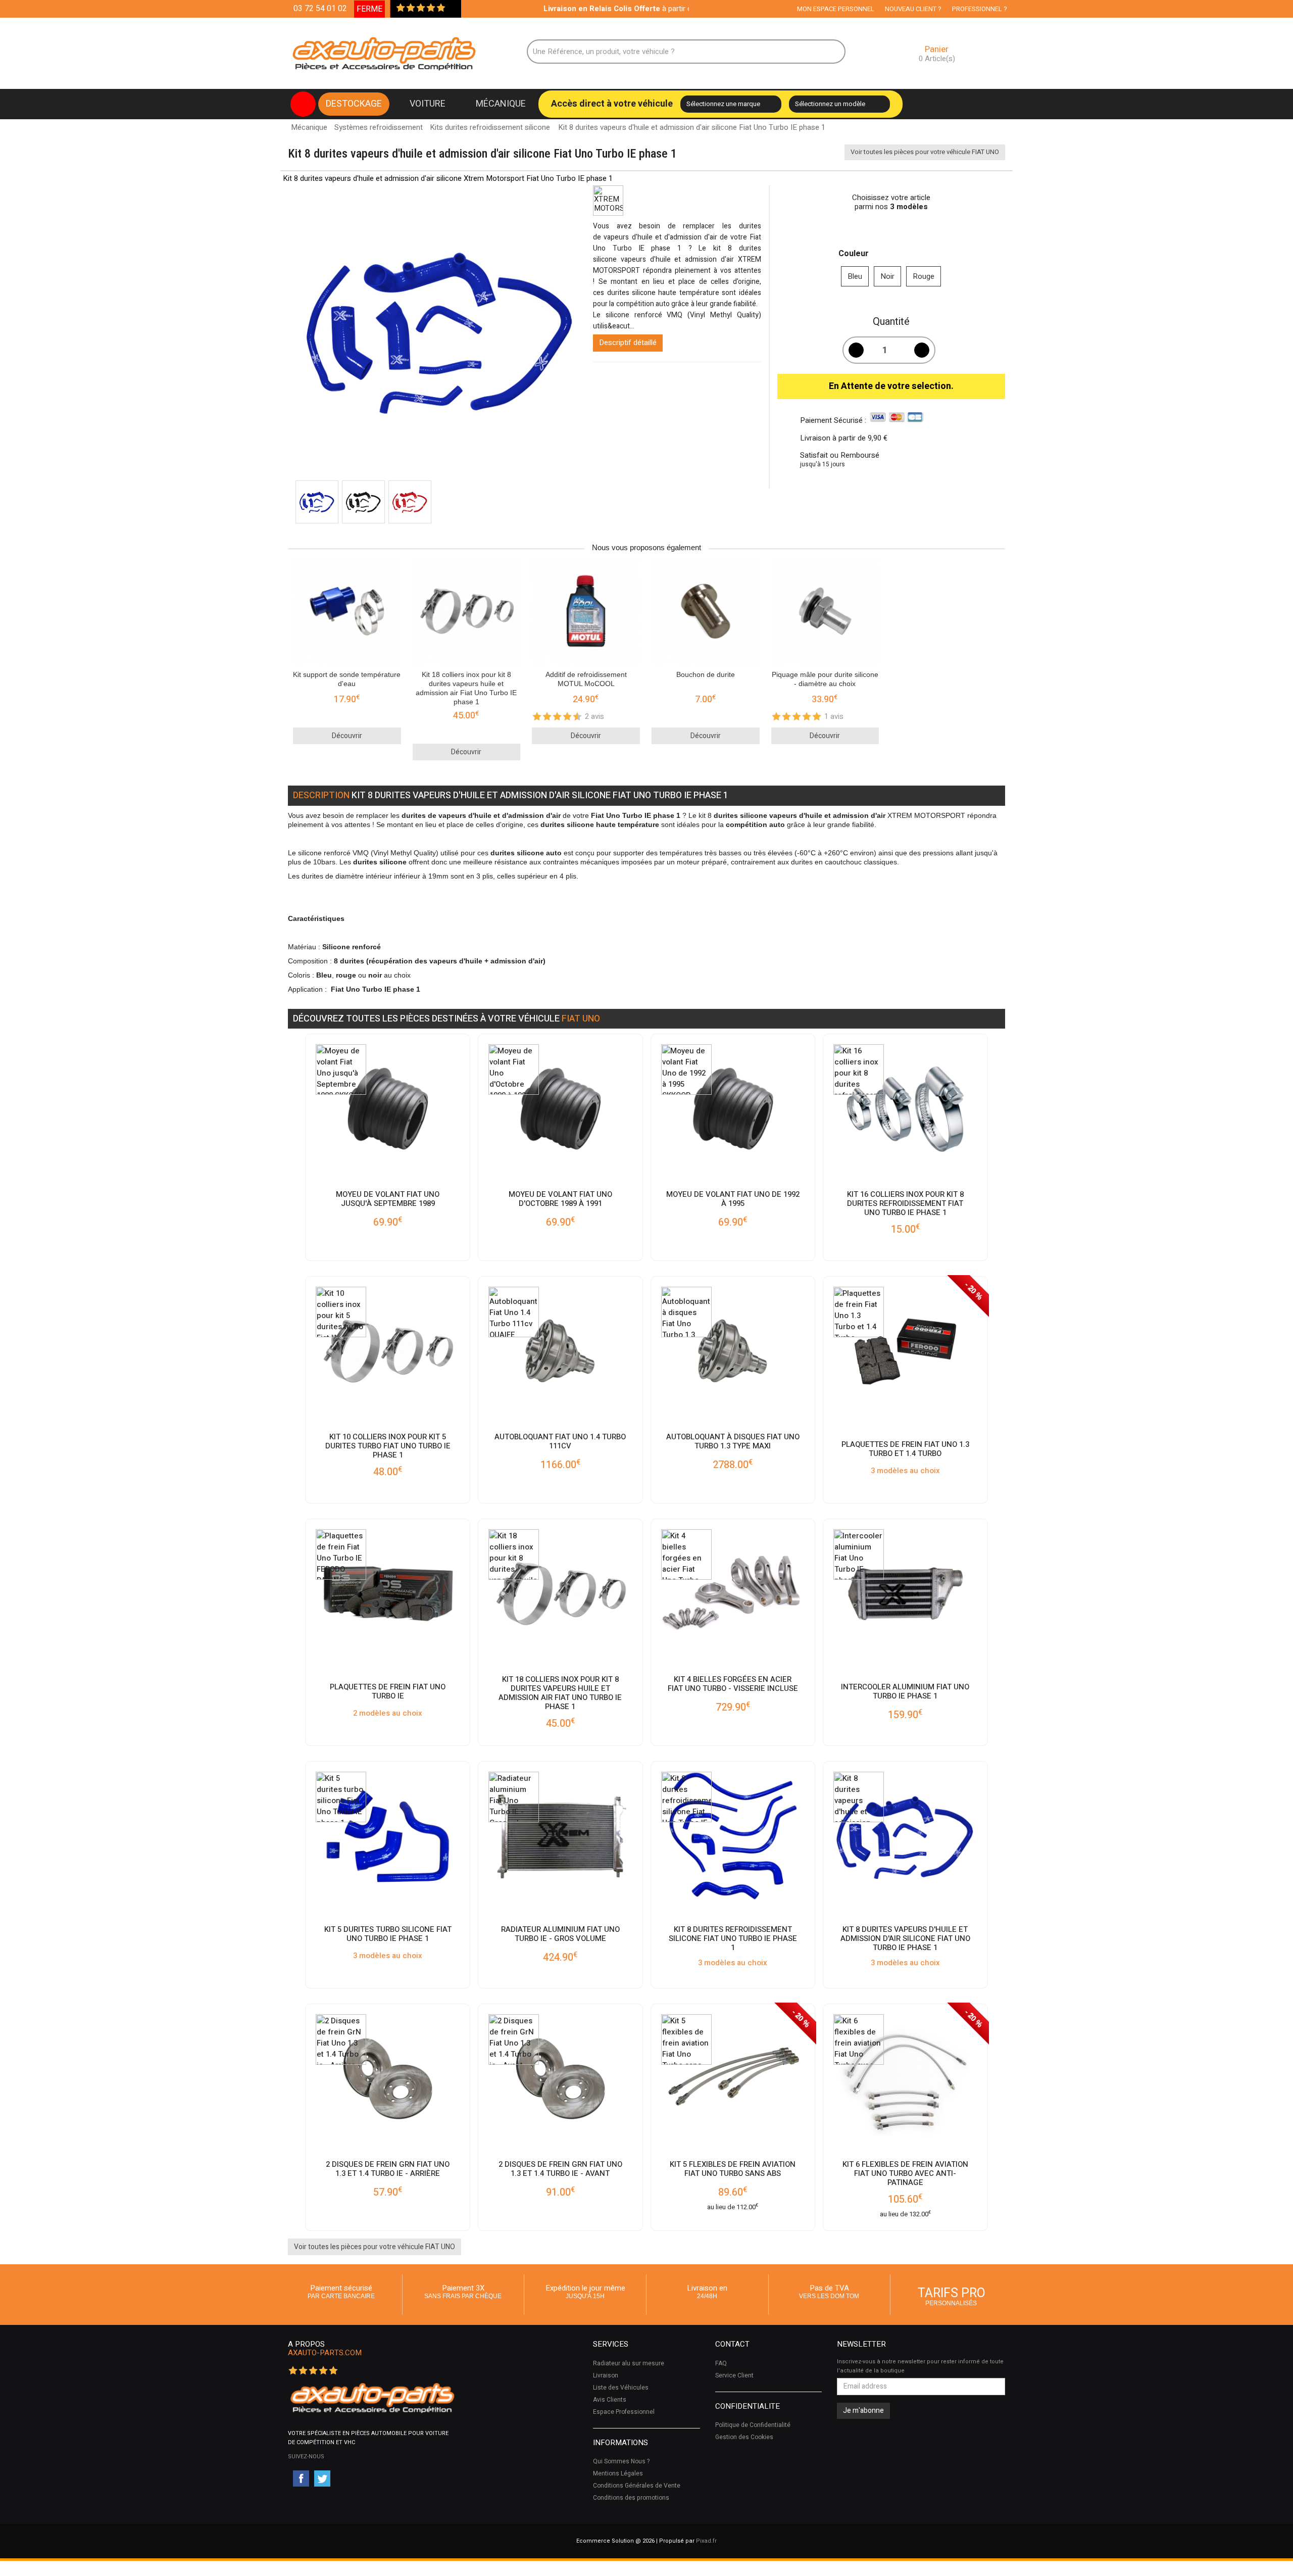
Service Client (734, 2375)
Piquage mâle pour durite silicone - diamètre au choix (825, 679)
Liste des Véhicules (621, 2388)
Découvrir (347, 736)
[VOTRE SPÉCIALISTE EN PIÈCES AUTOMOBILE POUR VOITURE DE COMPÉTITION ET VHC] (372, 2398)
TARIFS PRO (952, 2295)
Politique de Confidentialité (753, 2425)
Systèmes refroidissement (379, 127)
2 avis (594, 716)
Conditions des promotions (631, 2498)
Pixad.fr (706, 2541)
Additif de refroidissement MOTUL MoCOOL (586, 679)
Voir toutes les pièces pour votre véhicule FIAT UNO (925, 152)
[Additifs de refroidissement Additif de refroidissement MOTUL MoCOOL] (586, 613)
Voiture (428, 104)
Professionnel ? (980, 9)
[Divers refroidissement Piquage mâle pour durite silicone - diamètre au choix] (825, 613)
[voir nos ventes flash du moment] (303, 104)
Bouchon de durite (706, 674)
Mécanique (501, 104)
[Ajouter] (922, 350)
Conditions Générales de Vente (637, 2486)
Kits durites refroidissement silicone (490, 127)
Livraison (606, 2375)
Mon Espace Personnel (836, 9)
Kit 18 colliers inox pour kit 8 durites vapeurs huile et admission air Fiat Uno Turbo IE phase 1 (466, 688)
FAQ (721, 2363)
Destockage (354, 104)
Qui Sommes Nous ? (621, 2461)
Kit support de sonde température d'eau (347, 679)
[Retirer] (856, 350)
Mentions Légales (618, 2473)
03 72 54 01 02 (320, 9)
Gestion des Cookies (744, 2437)
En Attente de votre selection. (891, 386)
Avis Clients (610, 2400)
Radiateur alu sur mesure (629, 2363)
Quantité (891, 322)
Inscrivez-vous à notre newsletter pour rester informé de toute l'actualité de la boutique (920, 2366)
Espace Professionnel (624, 2412)
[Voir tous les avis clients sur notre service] (451, 9)
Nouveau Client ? (913, 9)
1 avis (834, 716)
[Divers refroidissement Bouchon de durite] (706, 613)
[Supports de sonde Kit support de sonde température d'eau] (347, 613)
